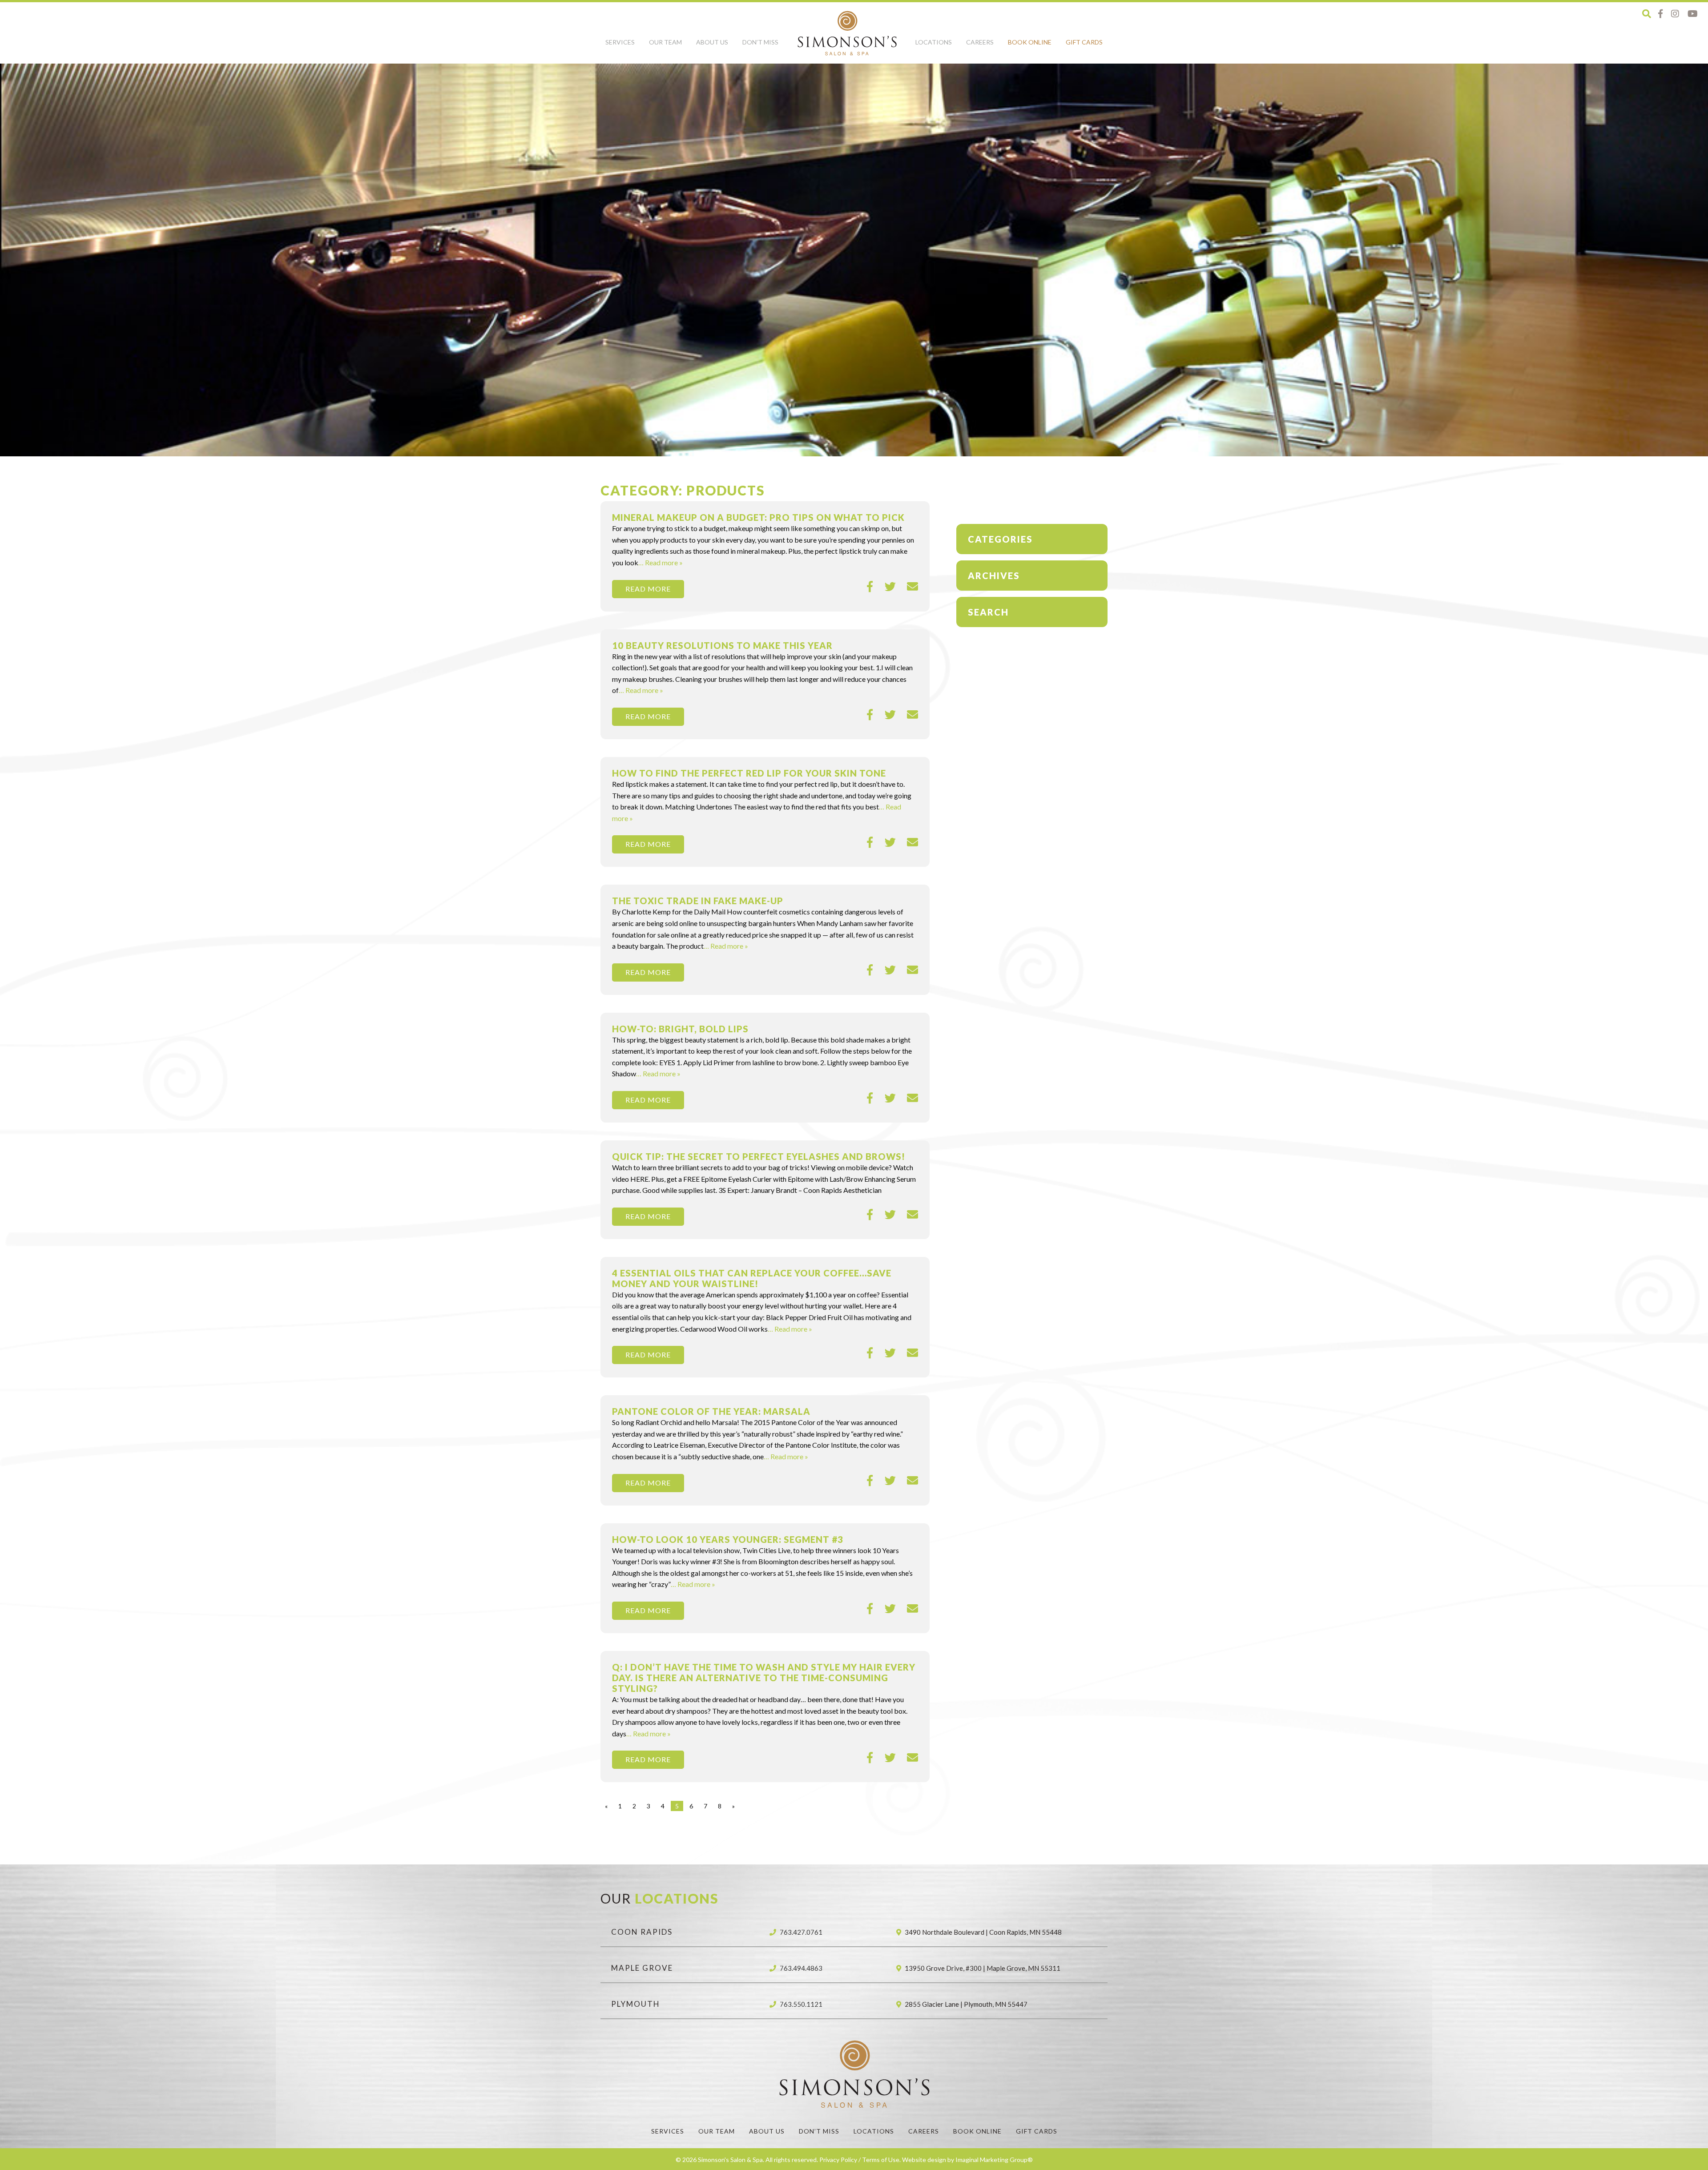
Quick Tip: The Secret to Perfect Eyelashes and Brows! (759, 1156)
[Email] (912, 587)
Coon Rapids (642, 1932)
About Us (712, 42)
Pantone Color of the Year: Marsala (711, 1411)
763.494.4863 (801, 1968)
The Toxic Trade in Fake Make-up (698, 901)
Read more (648, 589)
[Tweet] (890, 587)
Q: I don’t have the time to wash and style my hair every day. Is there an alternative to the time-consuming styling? (764, 1678)
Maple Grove (642, 1968)
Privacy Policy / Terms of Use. (860, 2160)
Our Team (665, 42)
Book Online (1030, 42)
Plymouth (636, 2004)
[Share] (870, 587)
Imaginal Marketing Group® (994, 2160)
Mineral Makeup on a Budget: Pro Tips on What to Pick (758, 517)
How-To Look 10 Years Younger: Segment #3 (728, 1539)
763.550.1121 (801, 2004)
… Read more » (661, 562)
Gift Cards (1084, 42)
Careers (980, 42)
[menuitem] (620, 47)
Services (620, 42)
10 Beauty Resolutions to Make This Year (722, 645)
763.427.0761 (801, 1932)
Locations (934, 42)
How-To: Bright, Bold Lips (680, 1029)
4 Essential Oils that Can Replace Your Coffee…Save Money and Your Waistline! (752, 1278)
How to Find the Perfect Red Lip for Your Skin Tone (749, 773)
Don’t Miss (760, 42)
